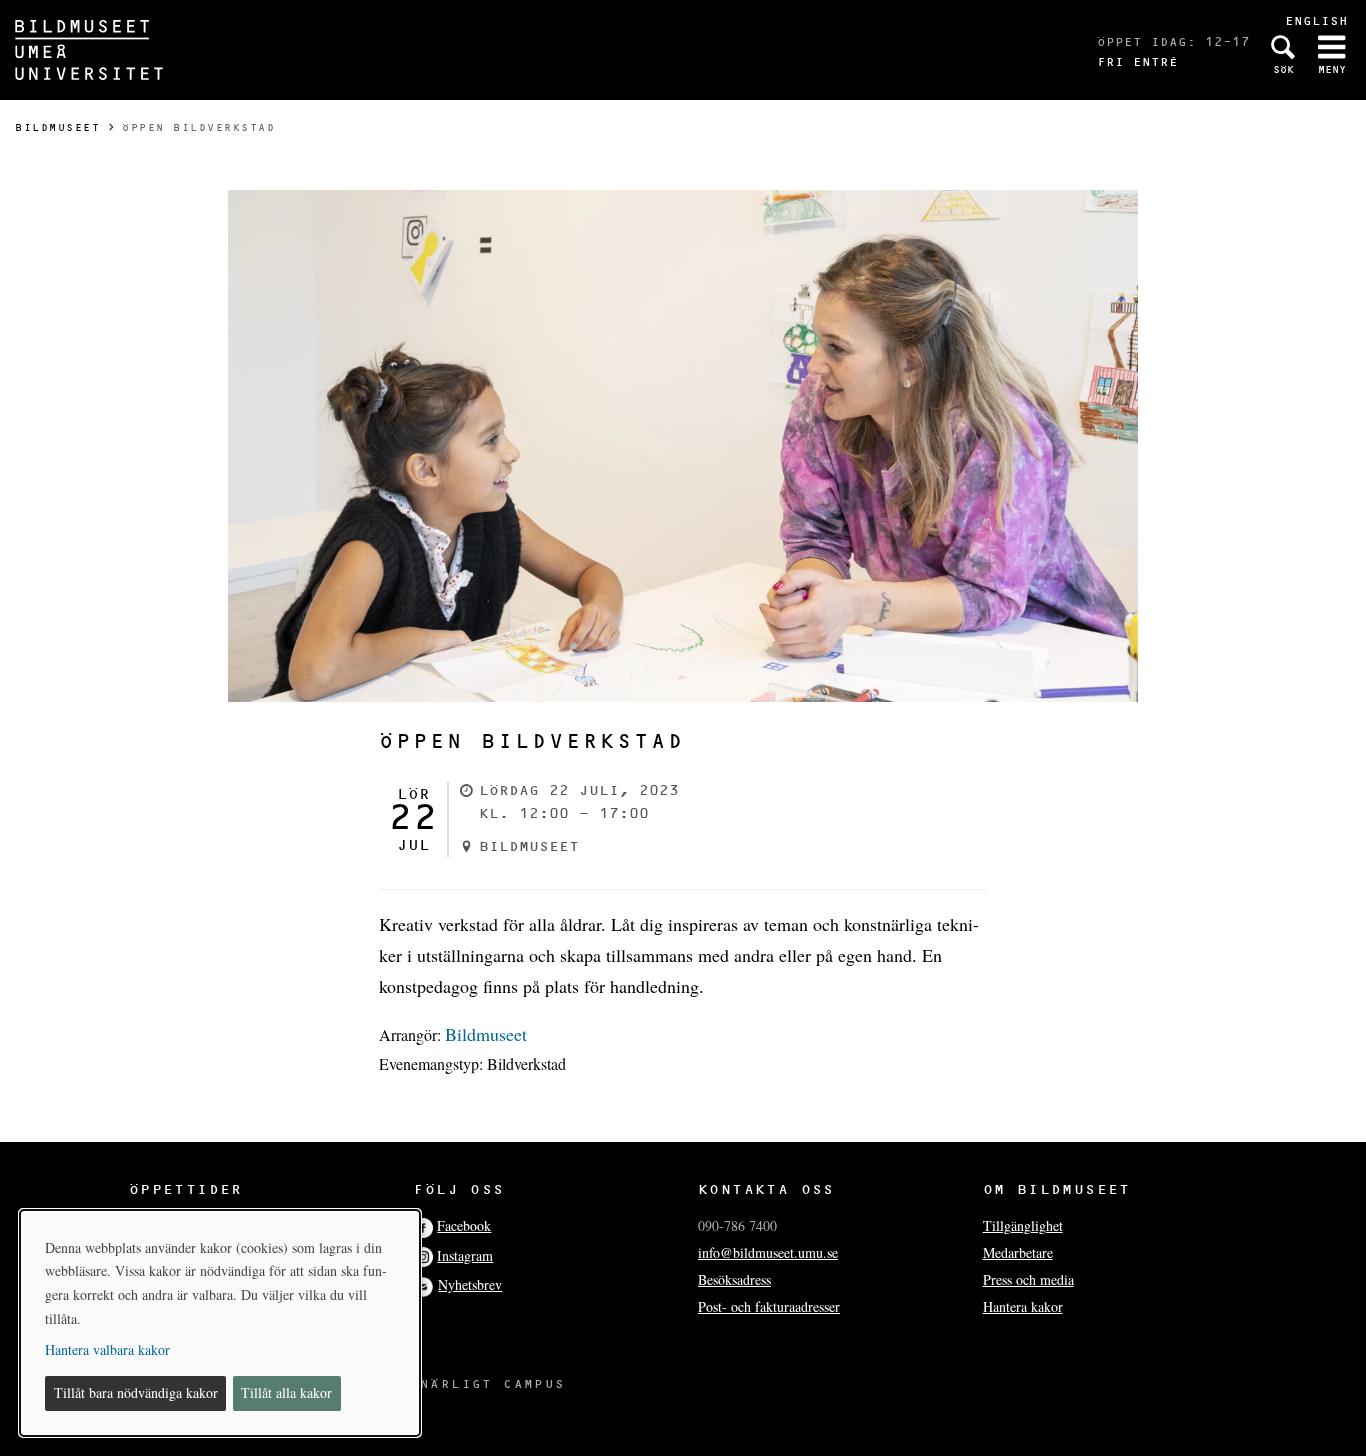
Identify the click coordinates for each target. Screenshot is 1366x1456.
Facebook (464, 1225)
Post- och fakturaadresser (769, 1306)
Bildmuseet (57, 127)
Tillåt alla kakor (286, 1392)
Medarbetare (1018, 1252)
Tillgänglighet (1023, 1225)
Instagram (465, 1255)
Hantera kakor (1023, 1306)
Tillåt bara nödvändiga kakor (136, 1392)
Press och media (1028, 1279)
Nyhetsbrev (470, 1284)
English (1316, 20)
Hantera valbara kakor (107, 1349)
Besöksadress (734, 1279)
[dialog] (220, 1323)
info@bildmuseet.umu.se (768, 1252)
